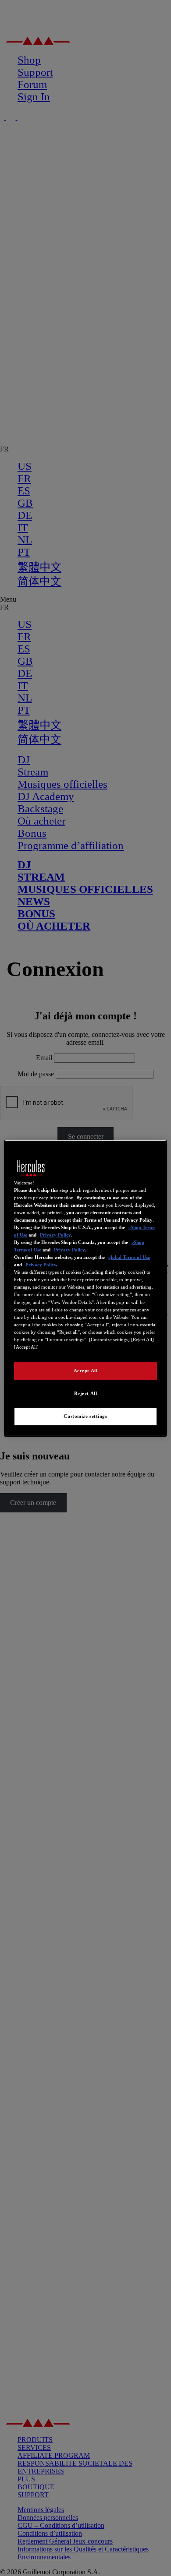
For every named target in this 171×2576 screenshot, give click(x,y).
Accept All (86, 1371)
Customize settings (85, 1416)
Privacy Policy (55, 1235)
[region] (86, 1288)
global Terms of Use (129, 1257)
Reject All (86, 1393)
